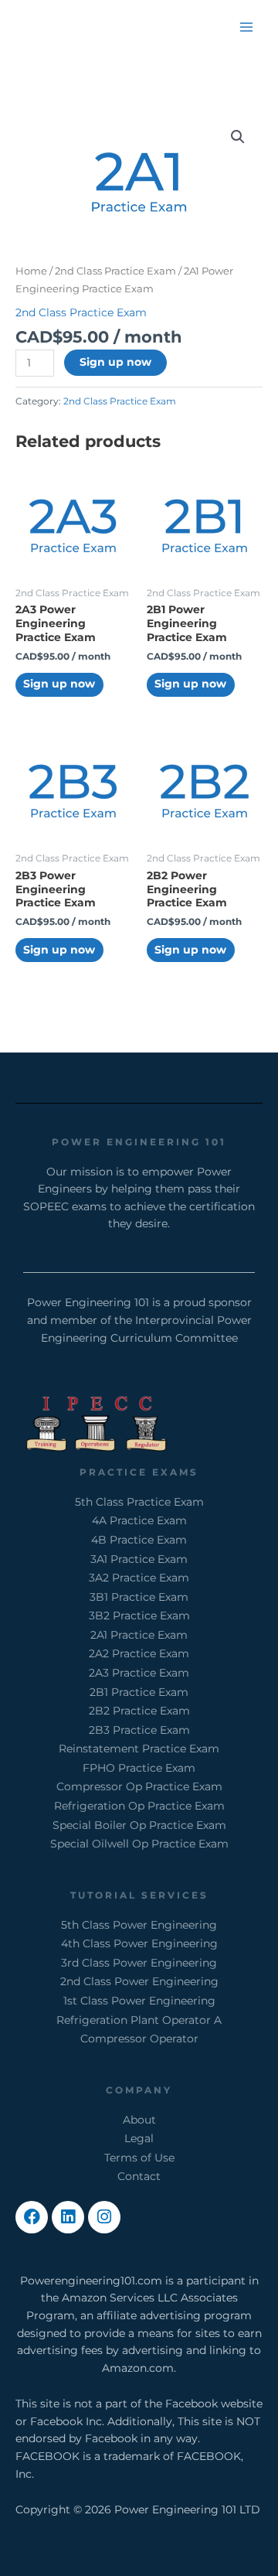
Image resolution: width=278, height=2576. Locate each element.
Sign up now (115, 362)
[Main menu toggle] (247, 27)
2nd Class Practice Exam (115, 271)
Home (31, 271)
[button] (238, 137)
